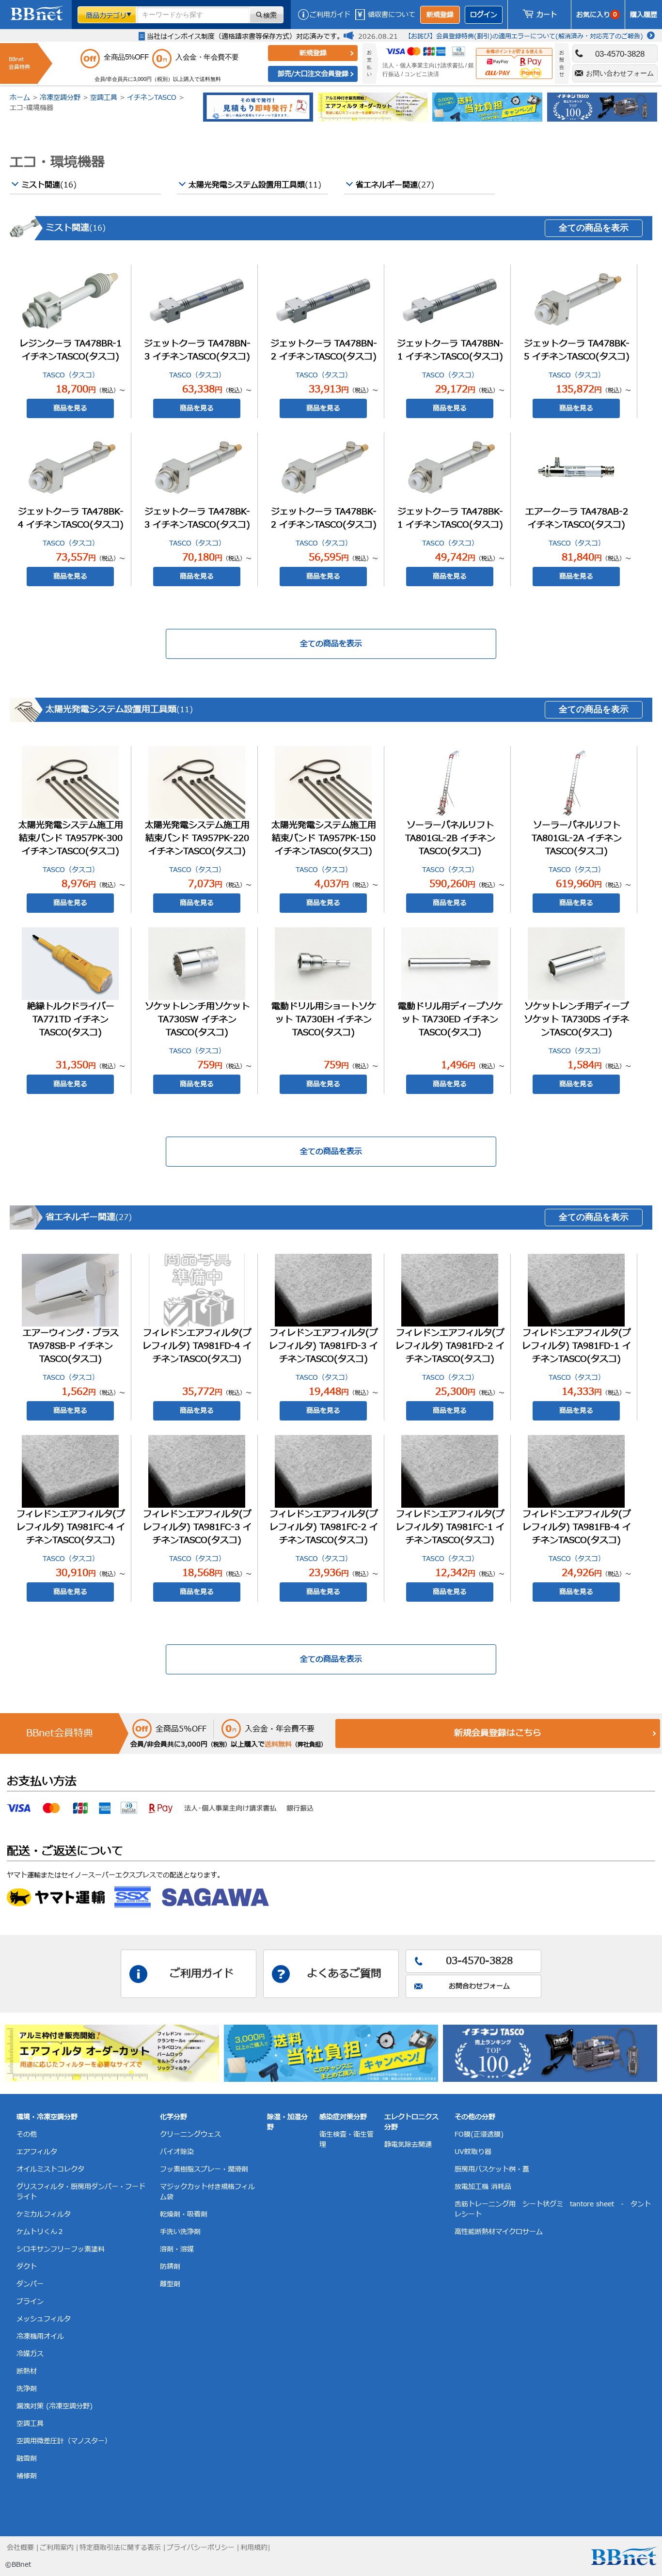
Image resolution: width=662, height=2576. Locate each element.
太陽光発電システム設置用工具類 (255, 185)
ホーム (20, 98)
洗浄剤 (27, 2389)
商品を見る (70, 408)
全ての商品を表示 (594, 228)
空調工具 (104, 98)
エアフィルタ (37, 2152)
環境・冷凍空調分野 (47, 2117)
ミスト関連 (49, 185)
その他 (27, 2134)
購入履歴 (644, 15)
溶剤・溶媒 (177, 2249)
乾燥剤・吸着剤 (184, 2214)
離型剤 (170, 2284)
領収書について (392, 15)
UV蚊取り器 (473, 2152)
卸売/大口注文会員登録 (313, 74)
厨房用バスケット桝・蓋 (492, 2169)
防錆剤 (170, 2267)
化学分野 (173, 2117)
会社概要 (20, 2548)
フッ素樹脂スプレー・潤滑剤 (204, 2169)
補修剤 (27, 2476)
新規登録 (440, 15)
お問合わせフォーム (479, 1986)
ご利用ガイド (330, 15)
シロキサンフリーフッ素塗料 (61, 2249)
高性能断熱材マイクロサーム (499, 2232)
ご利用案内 (57, 2548)
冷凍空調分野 (60, 98)
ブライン (30, 2302)
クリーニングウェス (190, 2134)
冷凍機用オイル (40, 2336)
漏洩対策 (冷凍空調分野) (55, 2406)
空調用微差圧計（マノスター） (64, 2441)
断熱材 (27, 2371)
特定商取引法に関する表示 (120, 2548)
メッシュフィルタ (44, 2319)
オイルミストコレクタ (50, 2169)
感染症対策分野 (343, 2117)
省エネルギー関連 (395, 185)
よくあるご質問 (344, 1974)
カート (547, 15)
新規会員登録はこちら (498, 1733)
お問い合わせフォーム (620, 73)
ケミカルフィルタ (44, 2214)
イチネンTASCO (152, 98)
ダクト (27, 2267)
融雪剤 (27, 2459)
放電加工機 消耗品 (483, 2187)
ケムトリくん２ (40, 2232)
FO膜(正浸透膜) (479, 2134)
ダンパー (30, 2284)
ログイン (484, 15)
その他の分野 (475, 2117)
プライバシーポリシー (201, 2548)
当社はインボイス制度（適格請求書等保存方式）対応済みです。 (245, 37)
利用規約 (254, 2548)
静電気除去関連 (408, 2145)
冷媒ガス (30, 2354)
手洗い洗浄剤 (180, 2232)
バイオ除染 (177, 2152)
